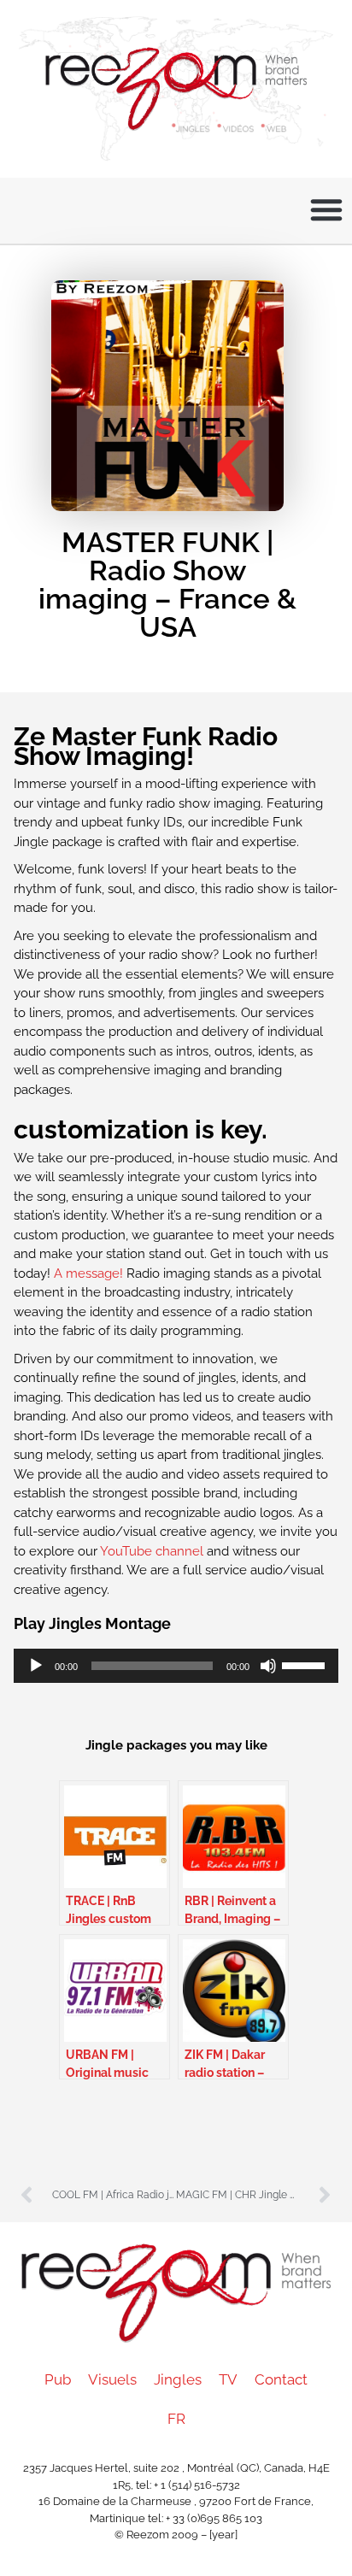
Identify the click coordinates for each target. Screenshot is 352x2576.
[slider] (306, 1664)
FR (176, 2419)
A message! (90, 1273)
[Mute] (268, 1666)
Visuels (112, 2379)
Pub (58, 2379)
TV (228, 2379)
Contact (281, 2379)
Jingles (178, 2379)
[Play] (36, 1666)
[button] (326, 209)
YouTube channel (153, 1551)
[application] (176, 1666)
